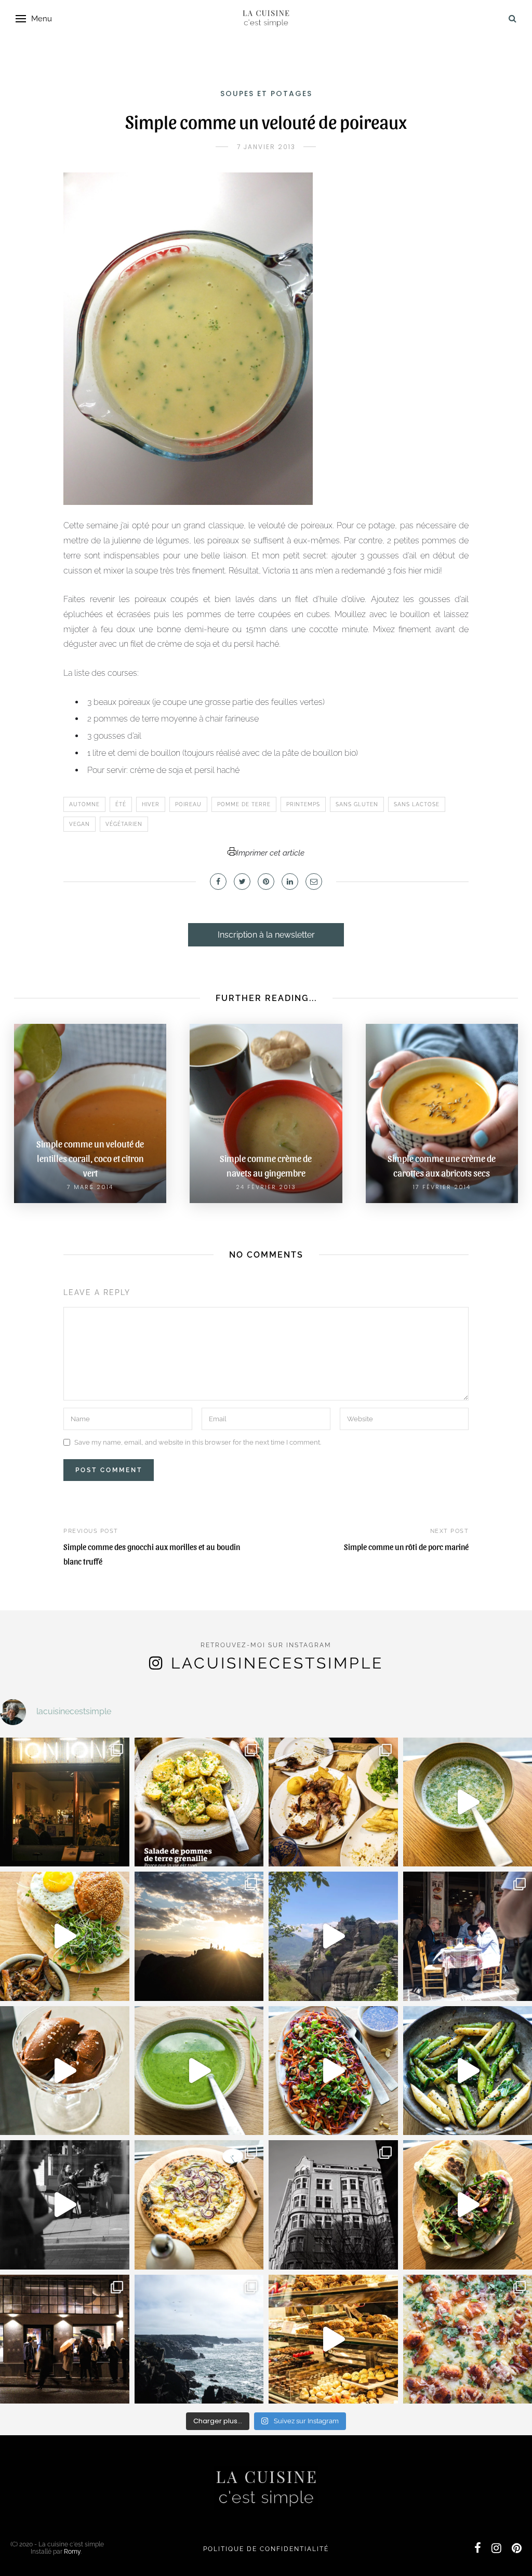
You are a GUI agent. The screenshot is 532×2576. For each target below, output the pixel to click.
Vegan (79, 824)
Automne (84, 804)
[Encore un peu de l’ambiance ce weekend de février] (333, 2339)
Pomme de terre (244, 804)
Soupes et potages (266, 94)
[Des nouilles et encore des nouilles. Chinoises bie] (65, 2339)
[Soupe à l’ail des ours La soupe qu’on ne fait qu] (199, 2071)
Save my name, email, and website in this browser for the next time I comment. (198, 1442)
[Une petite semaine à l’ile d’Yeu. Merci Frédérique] (199, 2339)
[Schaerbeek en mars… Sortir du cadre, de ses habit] (333, 2205)
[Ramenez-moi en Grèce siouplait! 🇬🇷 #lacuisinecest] (333, 1802)
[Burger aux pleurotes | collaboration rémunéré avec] (65, 1936)
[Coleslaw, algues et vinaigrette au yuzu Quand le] (333, 2071)
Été (121, 804)
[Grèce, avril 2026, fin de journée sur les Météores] (199, 1936)
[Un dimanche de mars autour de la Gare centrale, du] (65, 2205)
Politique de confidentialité (266, 2549)
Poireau (188, 804)
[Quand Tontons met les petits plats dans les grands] (65, 1802)
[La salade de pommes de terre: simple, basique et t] (199, 1802)
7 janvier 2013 (266, 147)
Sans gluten (357, 804)
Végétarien (124, 824)
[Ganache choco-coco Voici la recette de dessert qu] (65, 2071)
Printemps (303, 804)
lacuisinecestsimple (277, 1663)
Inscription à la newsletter (266, 935)
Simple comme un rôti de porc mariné (406, 1547)
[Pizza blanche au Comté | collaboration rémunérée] (199, 2205)
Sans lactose (417, 804)
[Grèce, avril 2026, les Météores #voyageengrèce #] (333, 1936)
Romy (72, 2552)
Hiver (151, 804)
